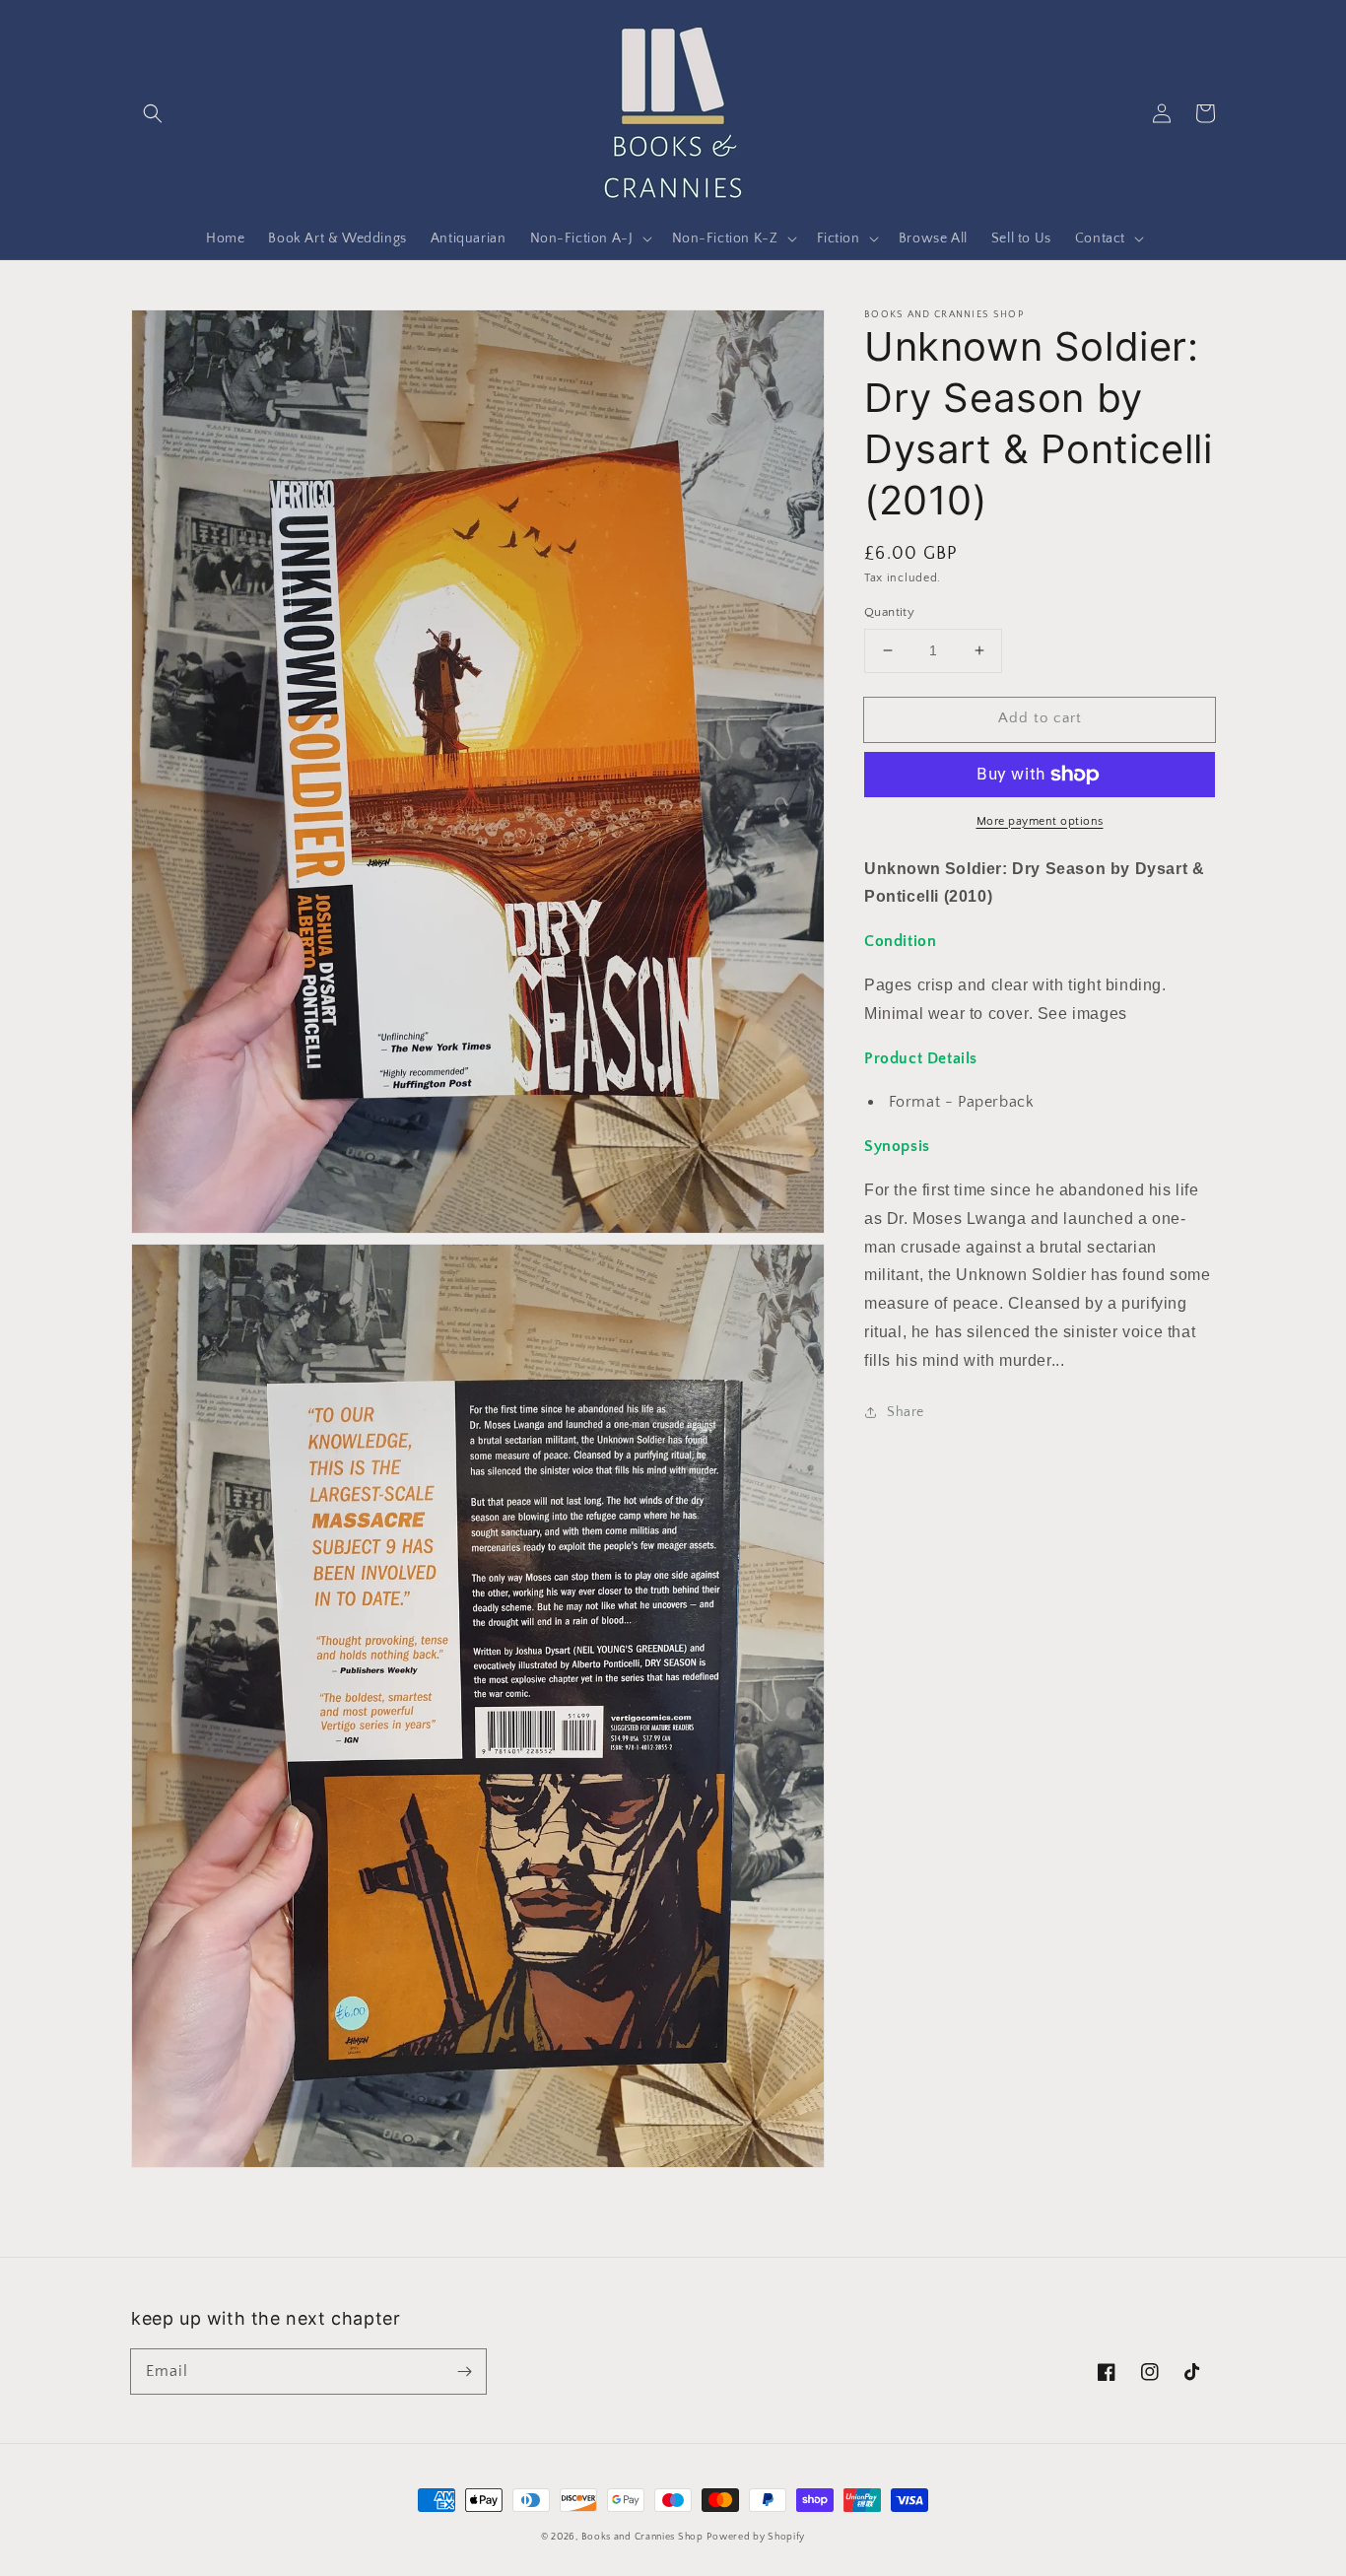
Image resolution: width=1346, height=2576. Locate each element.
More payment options (1040, 821)
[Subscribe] (464, 2371)
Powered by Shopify (756, 2537)
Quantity (889, 612)
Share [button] (906, 1412)
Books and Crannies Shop (642, 2537)
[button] (153, 113)
